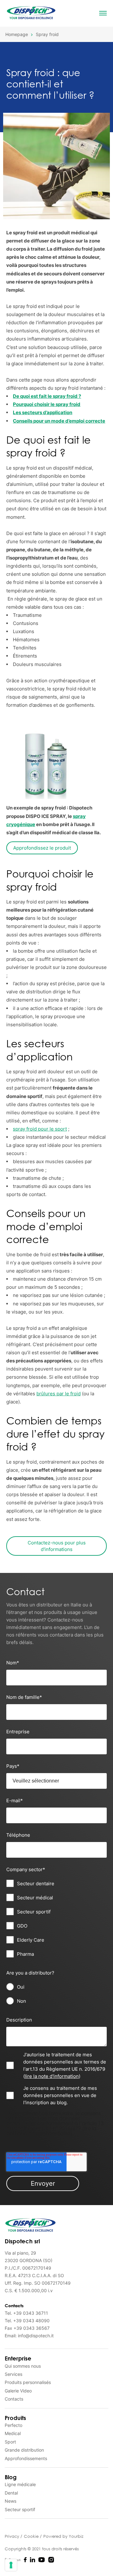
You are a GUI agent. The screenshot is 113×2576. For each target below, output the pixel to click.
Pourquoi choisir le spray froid (47, 404)
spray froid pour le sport (40, 1129)
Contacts (14, 2399)
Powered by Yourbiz (63, 2536)
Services (13, 2374)
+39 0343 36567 (32, 2328)
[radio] (56, 1987)
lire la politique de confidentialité (51, 2131)
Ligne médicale (20, 2484)
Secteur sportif (20, 2509)
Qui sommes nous (23, 2366)
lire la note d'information (52, 2076)
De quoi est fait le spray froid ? (47, 396)
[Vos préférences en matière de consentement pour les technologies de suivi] (11, 2565)
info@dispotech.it (36, 2336)
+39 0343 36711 (31, 2313)
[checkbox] (56, 1919)
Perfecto (13, 2425)
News (11, 2501)
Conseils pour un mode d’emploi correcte (59, 421)
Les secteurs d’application (43, 412)
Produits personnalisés (28, 2382)
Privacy (13, 2536)
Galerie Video (18, 2391)
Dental (11, 2493)
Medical (13, 2433)
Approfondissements (26, 2458)
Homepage (17, 34)
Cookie (32, 2536)
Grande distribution (24, 2450)
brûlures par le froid (59, 1394)
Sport (10, 2442)
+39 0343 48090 (31, 2321)
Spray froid (47, 34)
